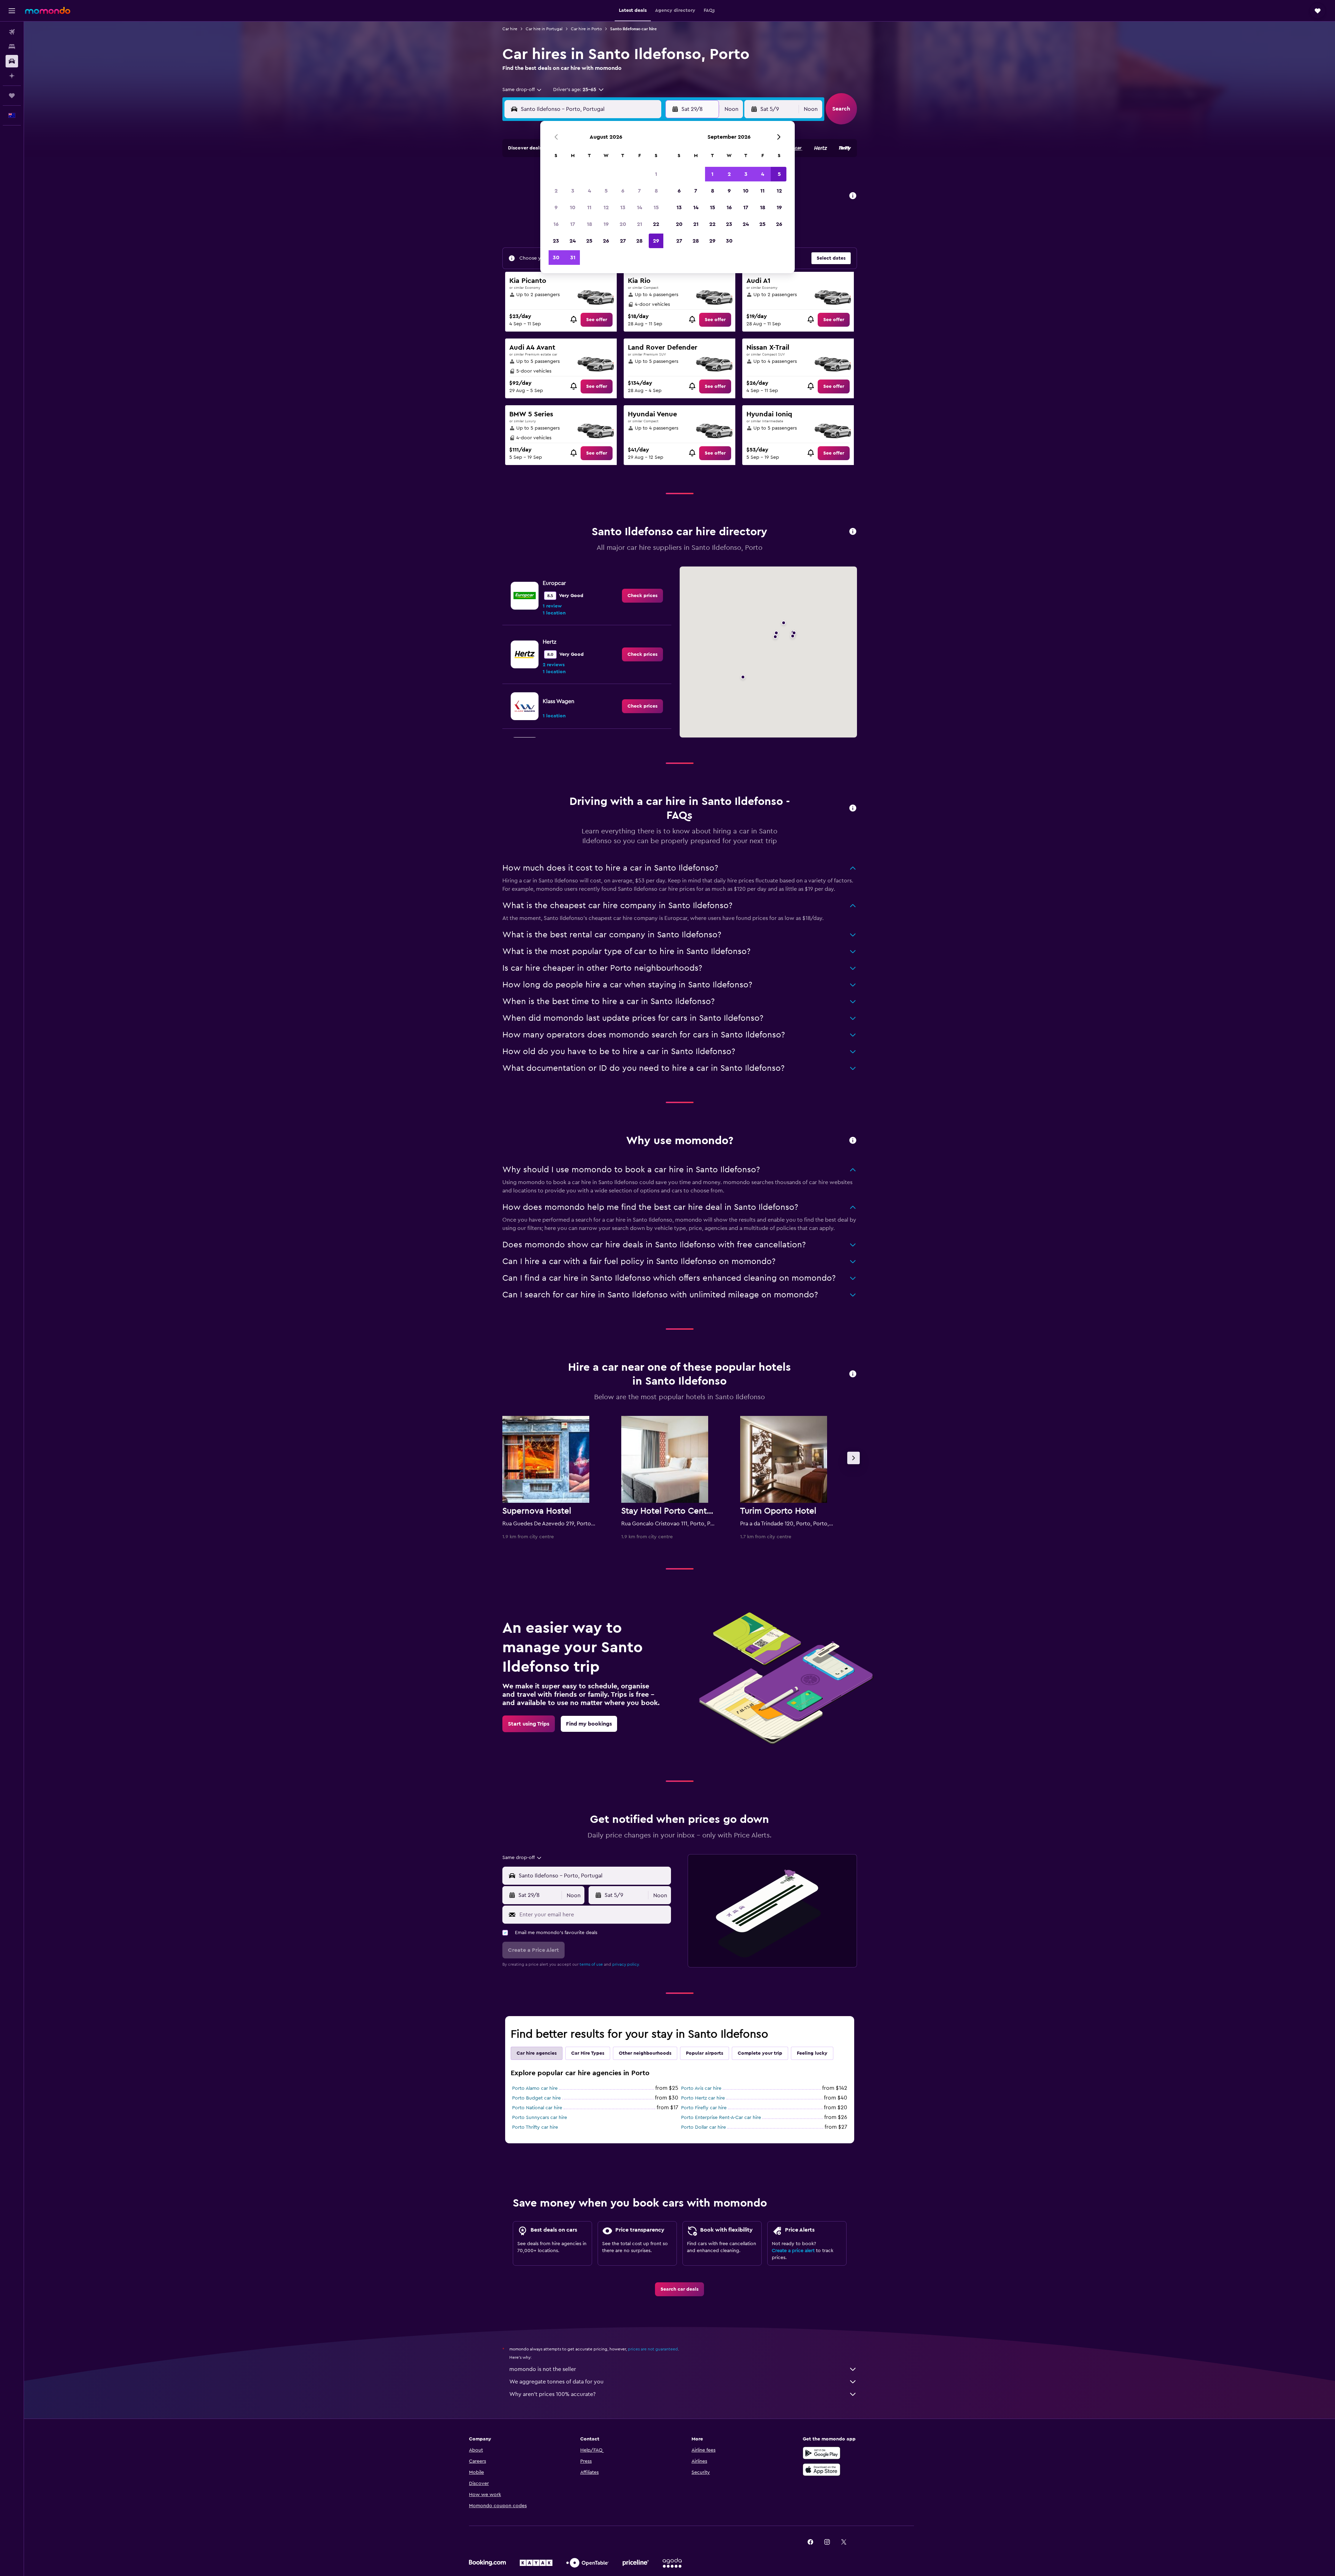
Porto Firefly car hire (704, 2108)
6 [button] (623, 191)
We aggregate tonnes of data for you (556, 2382)
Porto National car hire (537, 2108)
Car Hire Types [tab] (588, 2053)
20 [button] (623, 224)
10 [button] (573, 207)
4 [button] (589, 191)
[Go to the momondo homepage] (48, 10)
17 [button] (573, 224)
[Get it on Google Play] (822, 2453)
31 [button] (573, 258)
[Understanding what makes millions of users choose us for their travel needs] (853, 1141)
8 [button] (656, 191)
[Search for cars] (12, 61)
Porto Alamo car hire (535, 2088)
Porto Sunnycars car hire (540, 2118)
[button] (12, 11)
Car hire (510, 29)
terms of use (591, 1964)
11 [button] (589, 207)
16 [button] (556, 224)
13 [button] (623, 207)
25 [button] (589, 241)
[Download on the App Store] (822, 2470)
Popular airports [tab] (705, 2053)
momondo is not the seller (543, 2369)
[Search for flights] (12, 32)
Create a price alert (793, 2251)
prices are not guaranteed (653, 2349)
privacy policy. (626, 1964)
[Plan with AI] (12, 76)
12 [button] (606, 207)
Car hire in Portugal (544, 29)
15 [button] (656, 207)
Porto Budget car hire (536, 2098)
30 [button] (556, 258)
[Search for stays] (12, 47)
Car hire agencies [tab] (537, 2053)
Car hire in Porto (586, 29)
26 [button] (606, 241)
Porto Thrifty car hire (535, 2127)
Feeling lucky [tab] (812, 2053)
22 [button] (656, 224)
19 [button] (606, 224)
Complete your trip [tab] (760, 2053)
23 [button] (556, 241)
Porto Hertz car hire (703, 2098)
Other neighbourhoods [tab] (645, 2053)
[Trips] (12, 96)
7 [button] (639, 191)
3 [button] (573, 191)
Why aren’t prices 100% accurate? (552, 2394)
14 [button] (640, 207)
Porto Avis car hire (701, 2088)
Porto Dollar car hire (703, 2127)
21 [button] (640, 224)
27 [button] (623, 241)
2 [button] (556, 191)
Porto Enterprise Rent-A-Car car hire (721, 2118)
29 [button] (656, 241)
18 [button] (589, 224)
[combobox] (522, 90)
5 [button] (606, 191)
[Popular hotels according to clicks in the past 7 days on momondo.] (853, 1374)
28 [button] (639, 241)
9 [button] (556, 207)
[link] (597, 320)
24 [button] (573, 241)
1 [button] (656, 174)
